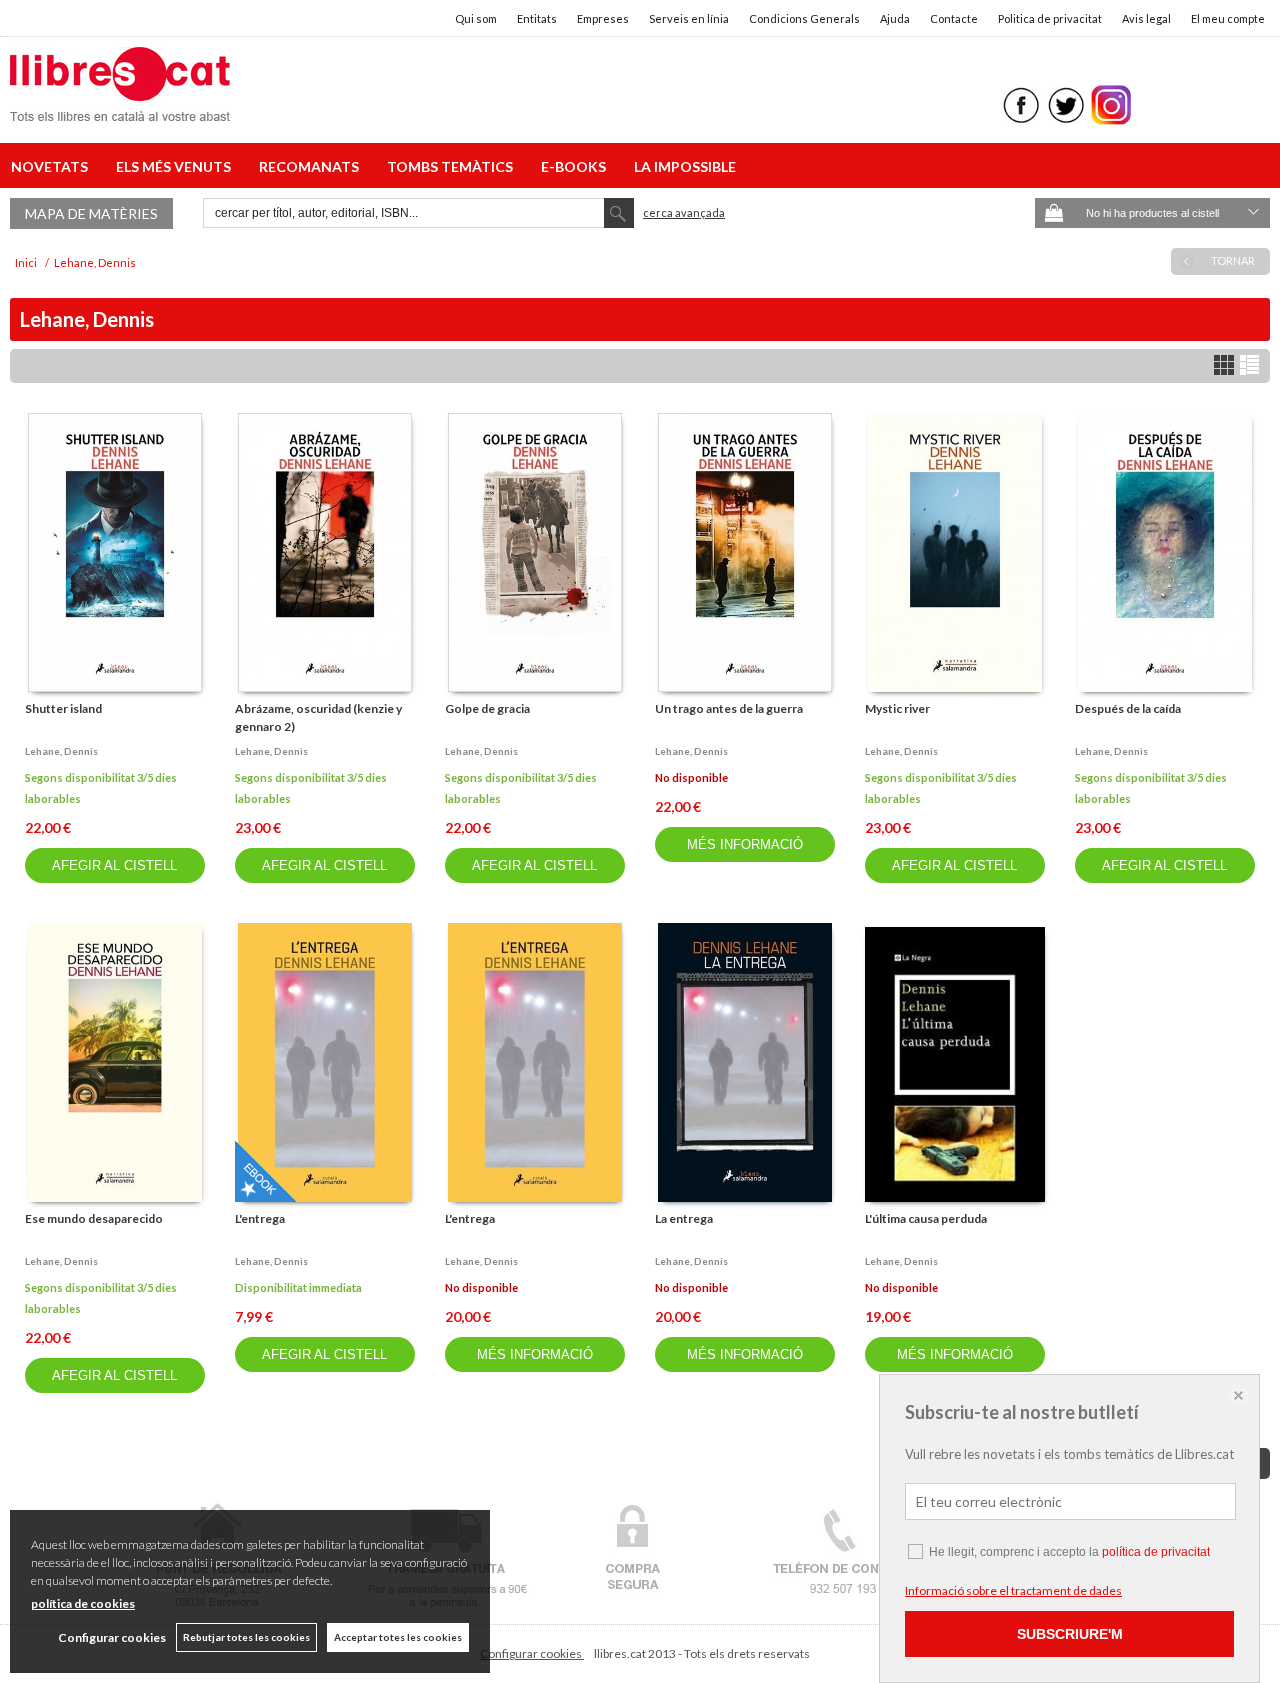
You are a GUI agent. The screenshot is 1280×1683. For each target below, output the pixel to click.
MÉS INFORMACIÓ (745, 844)
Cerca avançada (684, 212)
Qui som (476, 18)
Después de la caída (1128, 708)
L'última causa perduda (926, 1218)
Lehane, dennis (61, 751)
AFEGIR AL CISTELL (114, 865)
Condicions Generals (804, 18)
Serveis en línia (689, 18)
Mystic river (897, 708)
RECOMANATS (312, 166)
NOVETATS (52, 166)
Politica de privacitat (1050, 18)
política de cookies (83, 1603)
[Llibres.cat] (120, 108)
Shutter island (63, 708)
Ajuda (895, 18)
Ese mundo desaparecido (94, 1218)
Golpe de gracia (487, 708)
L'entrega (260, 1218)
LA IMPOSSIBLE (685, 166)
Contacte (954, 18)
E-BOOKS (576, 166)
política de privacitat (1156, 1552)
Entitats (537, 18)
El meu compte (1228, 18)
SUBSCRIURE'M (1070, 1634)
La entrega (684, 1218)
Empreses (603, 18)
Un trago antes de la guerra (729, 708)
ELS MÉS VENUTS (176, 166)
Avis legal (1146, 18)
